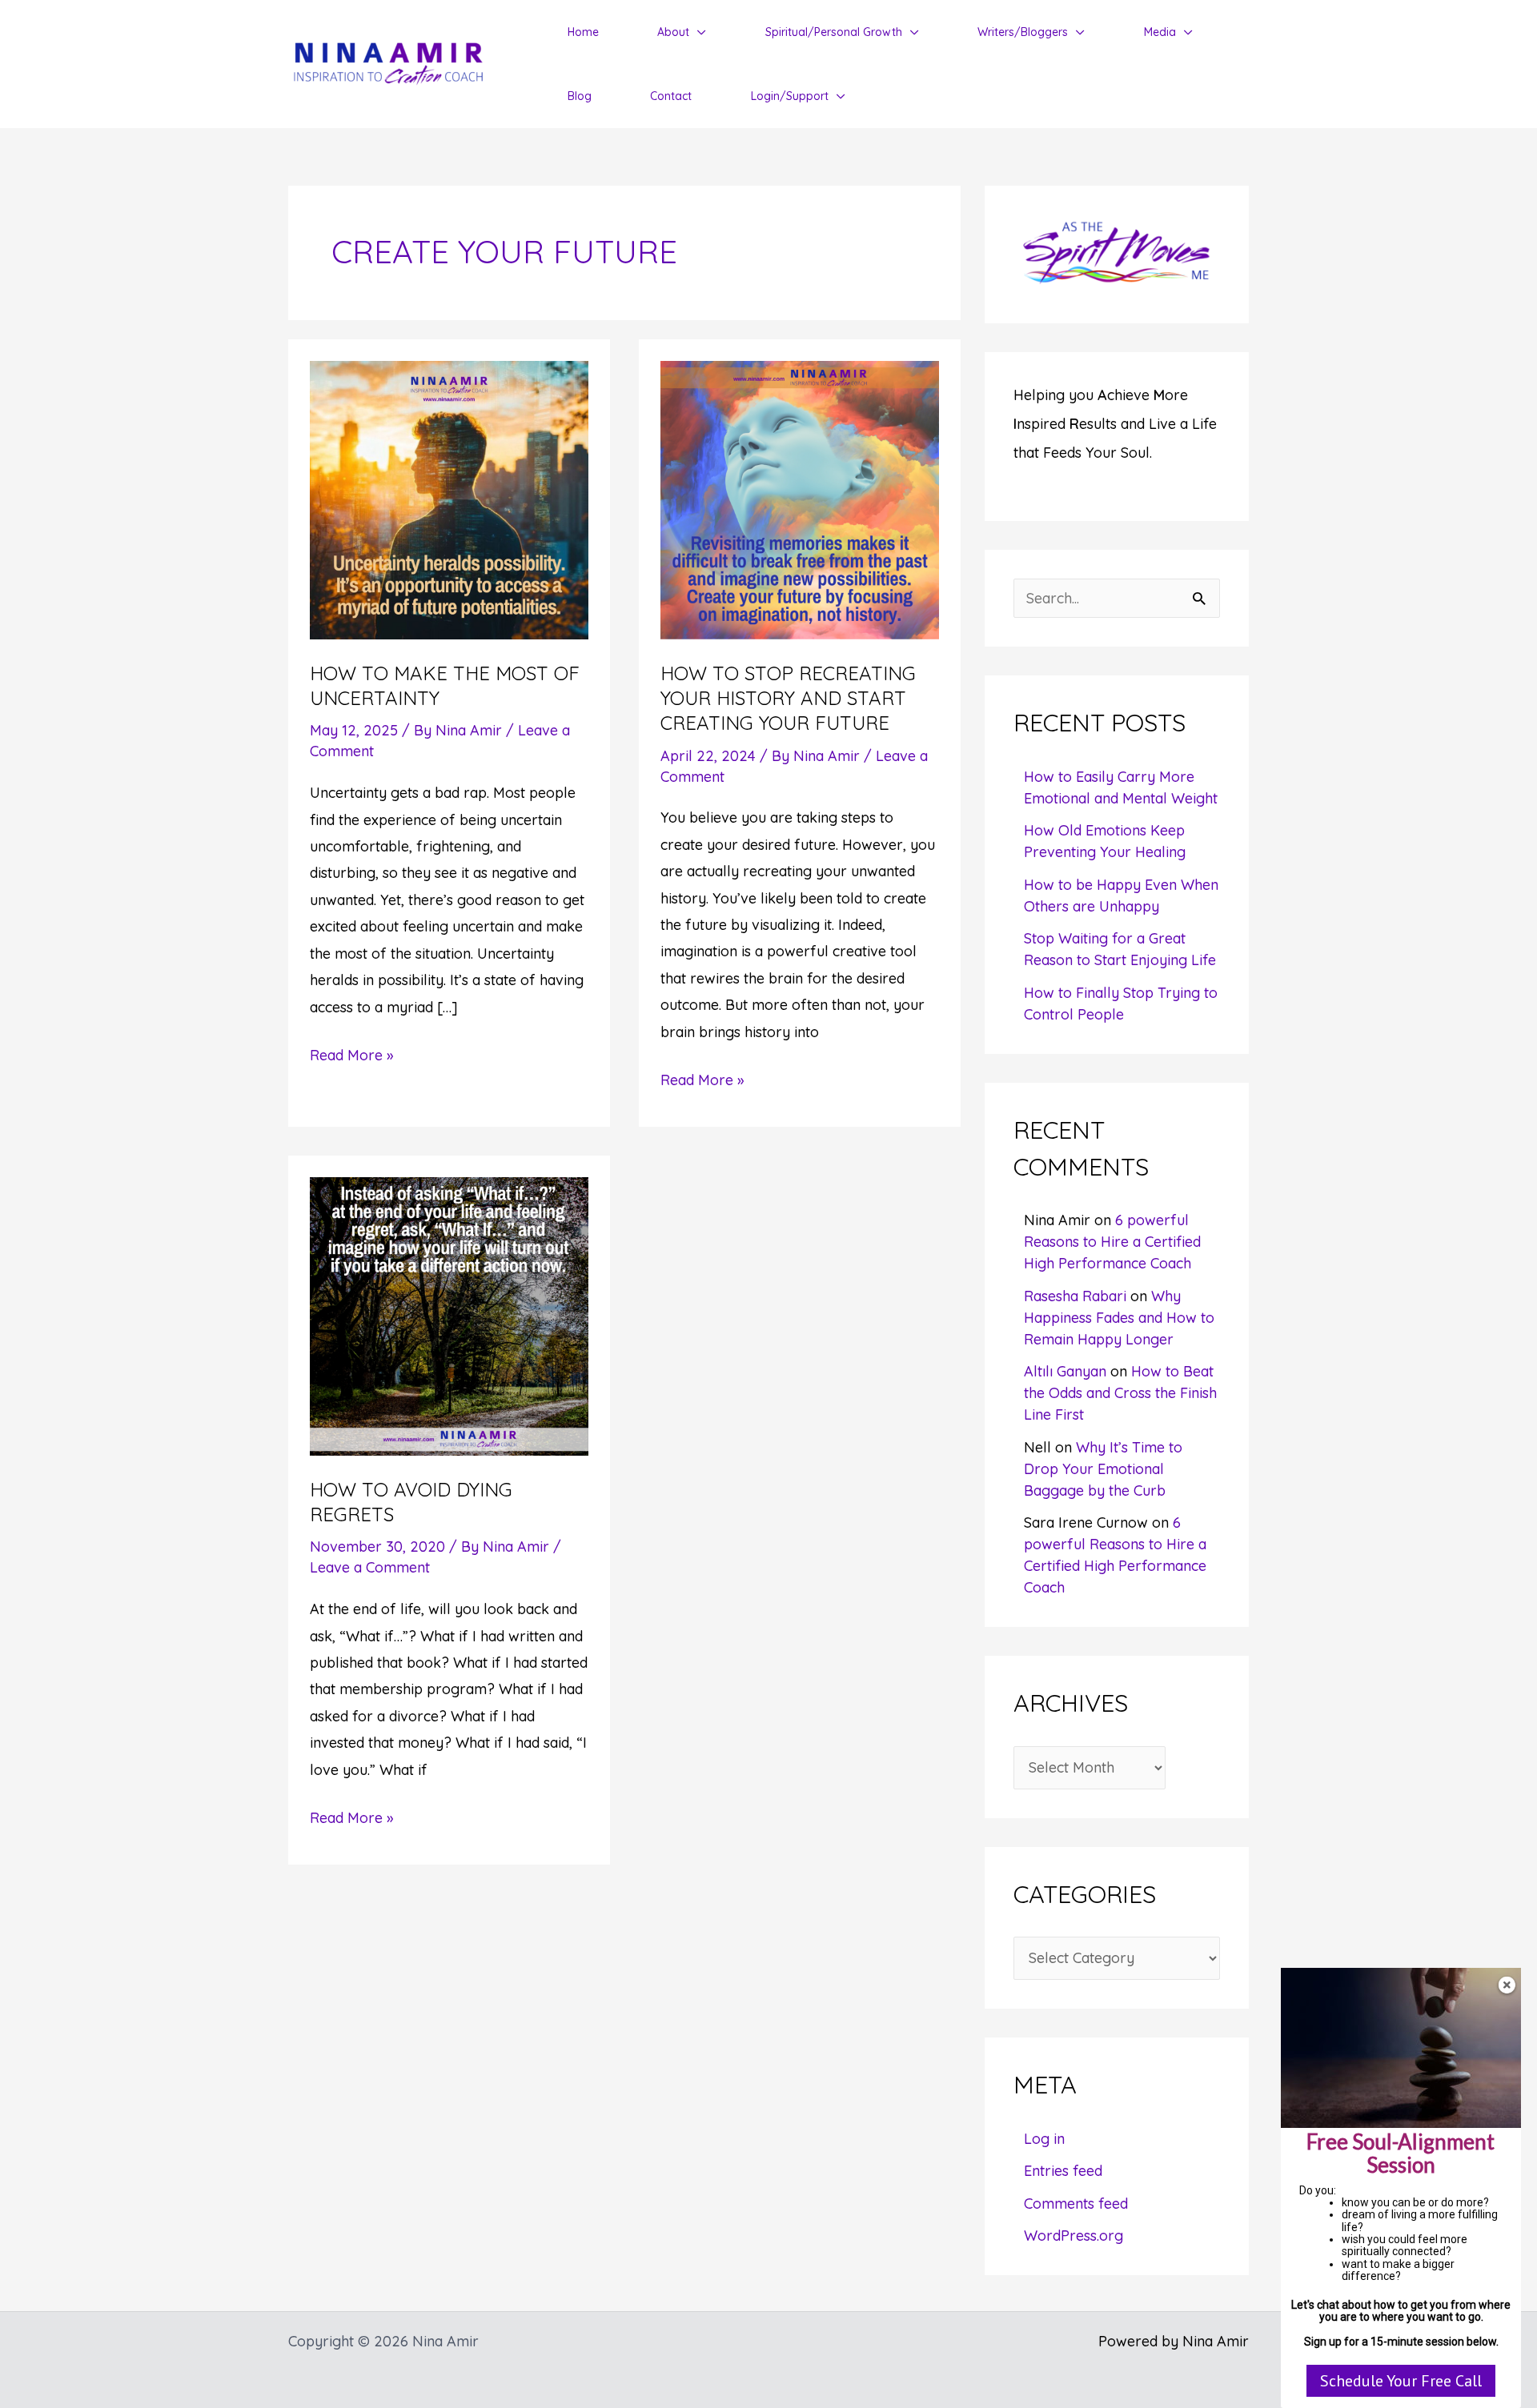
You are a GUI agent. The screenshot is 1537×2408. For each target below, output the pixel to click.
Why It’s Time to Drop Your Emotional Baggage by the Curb (1103, 1469)
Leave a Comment (370, 1567)
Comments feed (1076, 2204)
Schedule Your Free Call (1401, 2381)
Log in (1044, 2139)
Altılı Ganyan (1065, 1371)
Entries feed (1063, 2171)
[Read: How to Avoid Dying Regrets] (449, 1314)
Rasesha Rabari (1075, 1296)
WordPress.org (1073, 2236)
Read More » (351, 1057)
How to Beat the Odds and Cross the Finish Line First (1120, 1393)
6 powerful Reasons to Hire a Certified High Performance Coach (1112, 1242)
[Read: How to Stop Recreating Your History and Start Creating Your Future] (800, 499)
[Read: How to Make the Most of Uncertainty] (449, 499)
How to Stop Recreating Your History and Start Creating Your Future (788, 698)
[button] (698, 32)
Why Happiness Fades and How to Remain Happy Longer (1119, 1318)
